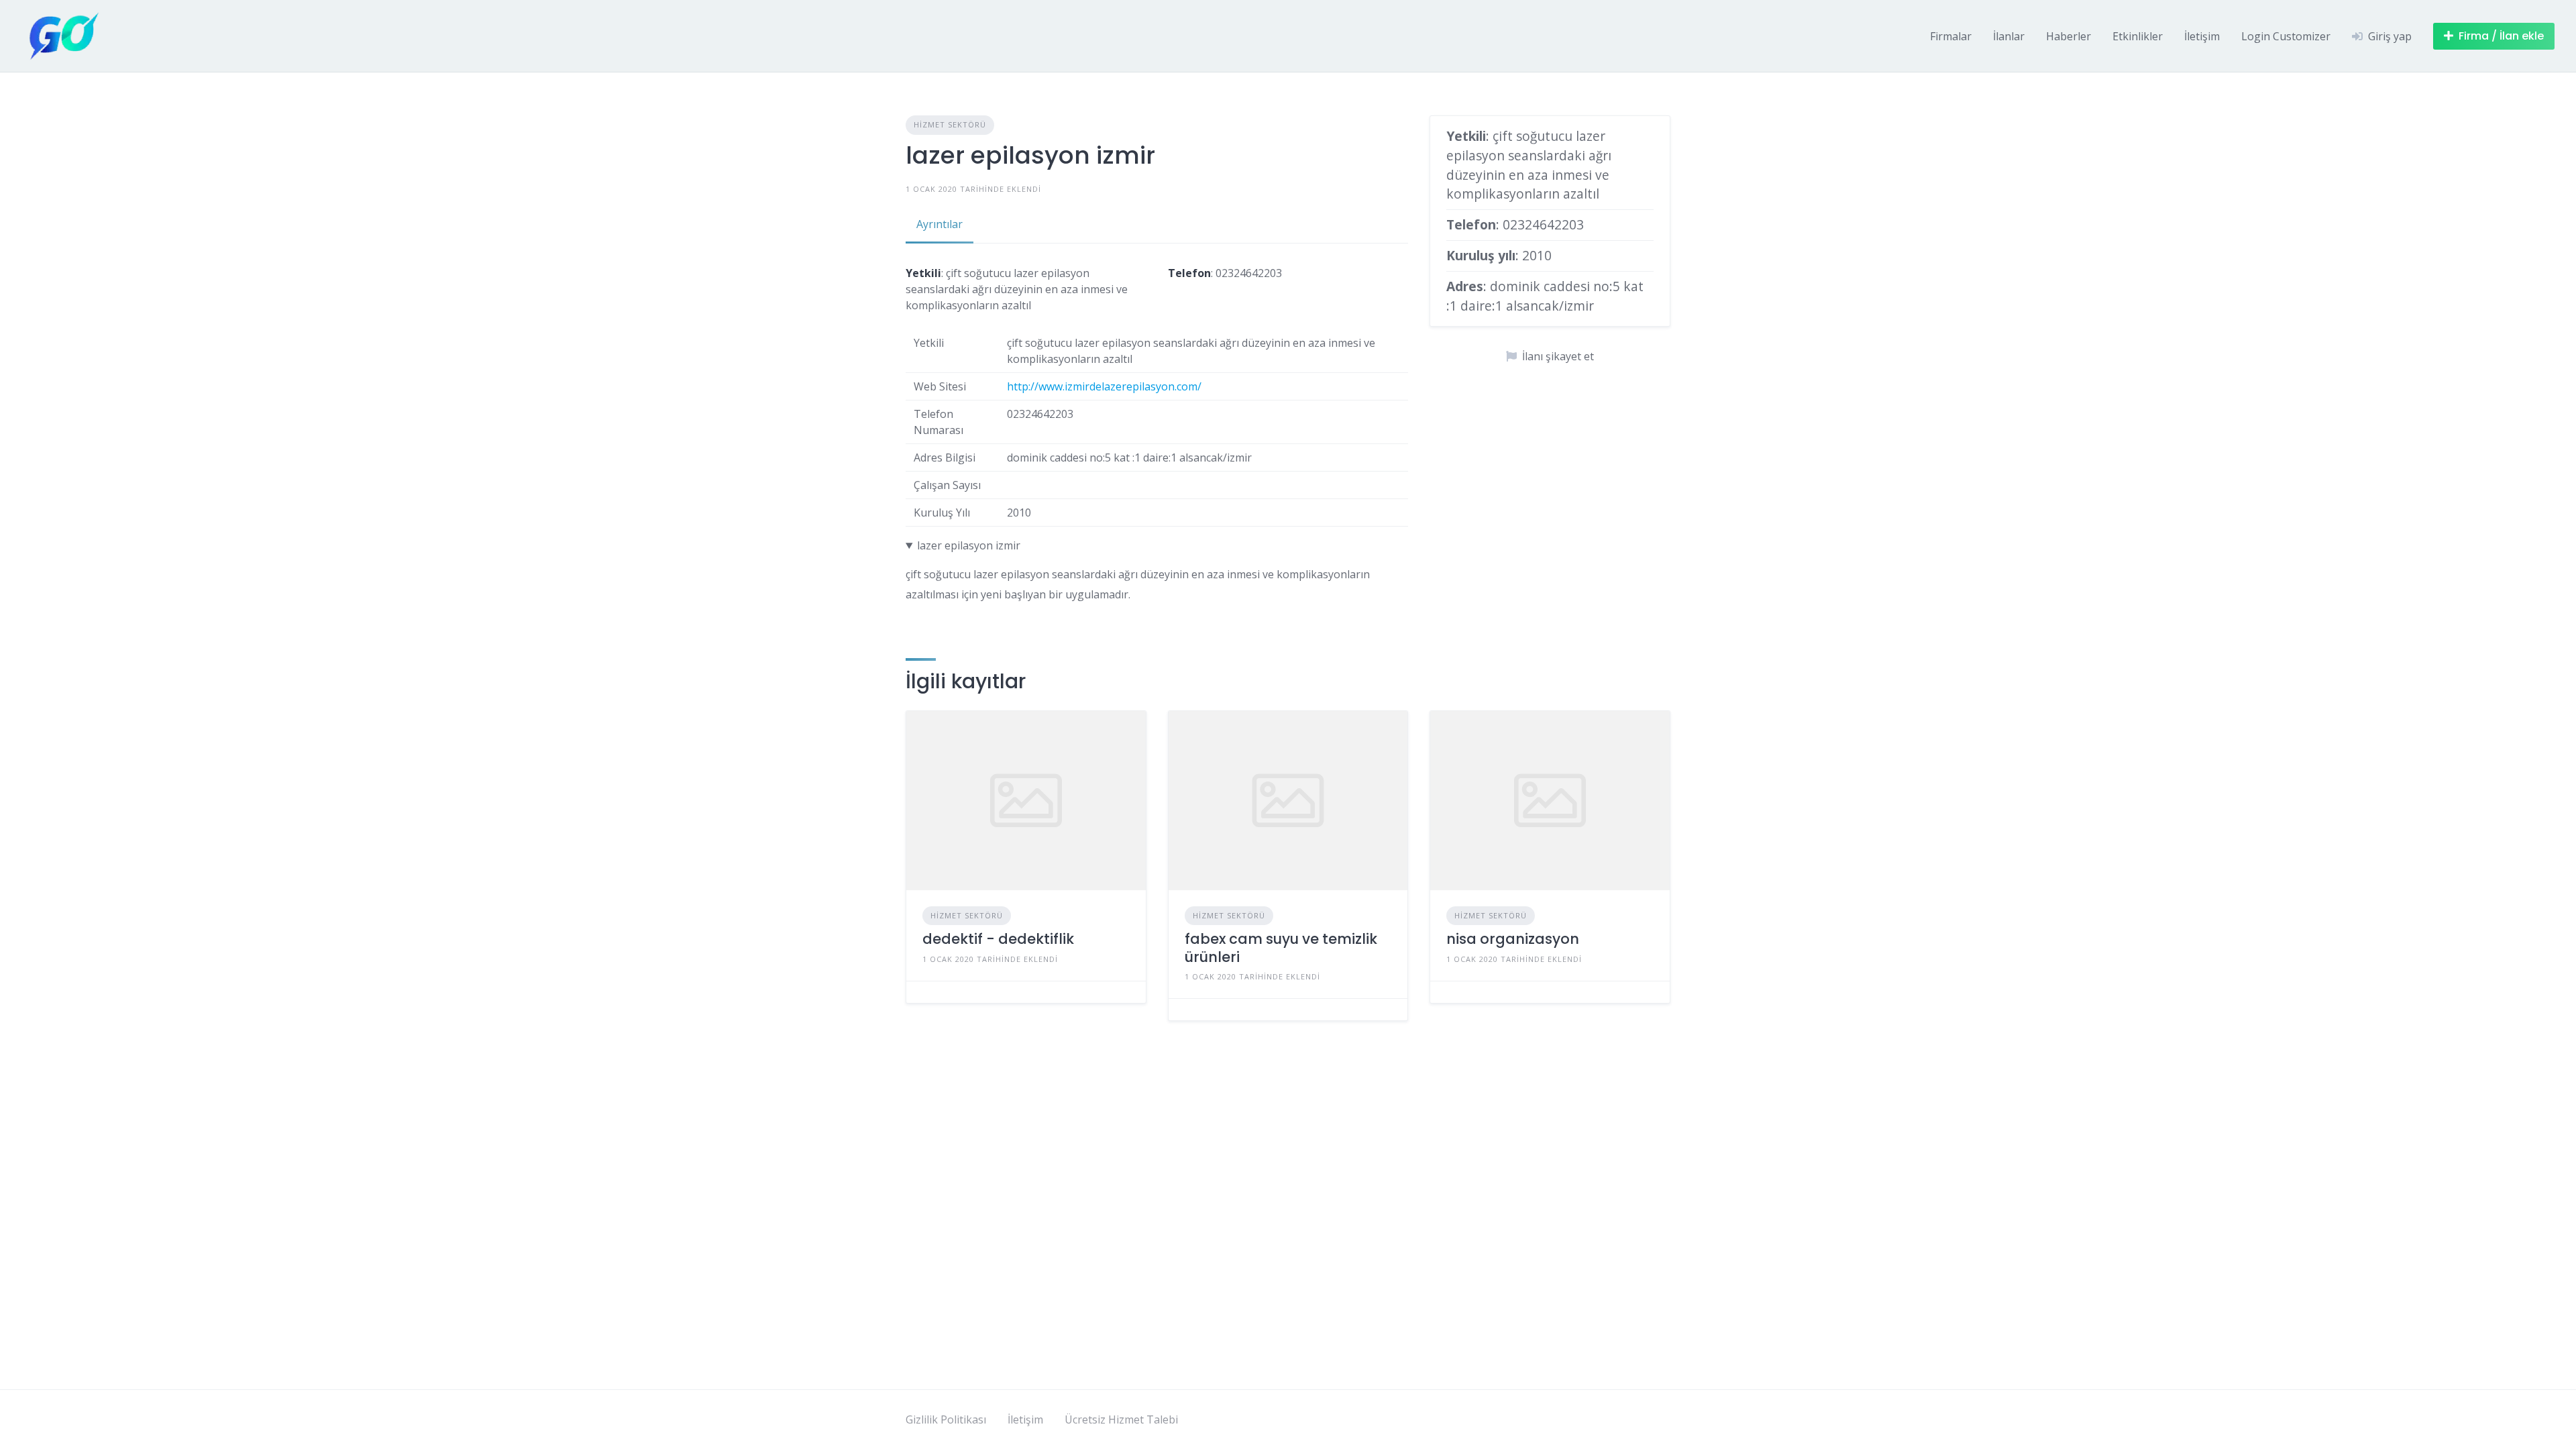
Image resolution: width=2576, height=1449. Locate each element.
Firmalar (1951, 36)
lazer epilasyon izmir (969, 545)
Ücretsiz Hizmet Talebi (1121, 1419)
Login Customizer (2286, 36)
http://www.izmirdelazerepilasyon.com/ (1104, 386)
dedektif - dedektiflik (998, 939)
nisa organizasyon (1513, 939)
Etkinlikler (2138, 36)
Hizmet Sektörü (950, 124)
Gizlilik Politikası (946, 1419)
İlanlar (2009, 36)
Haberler (2069, 36)
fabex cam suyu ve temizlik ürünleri (1281, 948)
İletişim (2202, 36)
